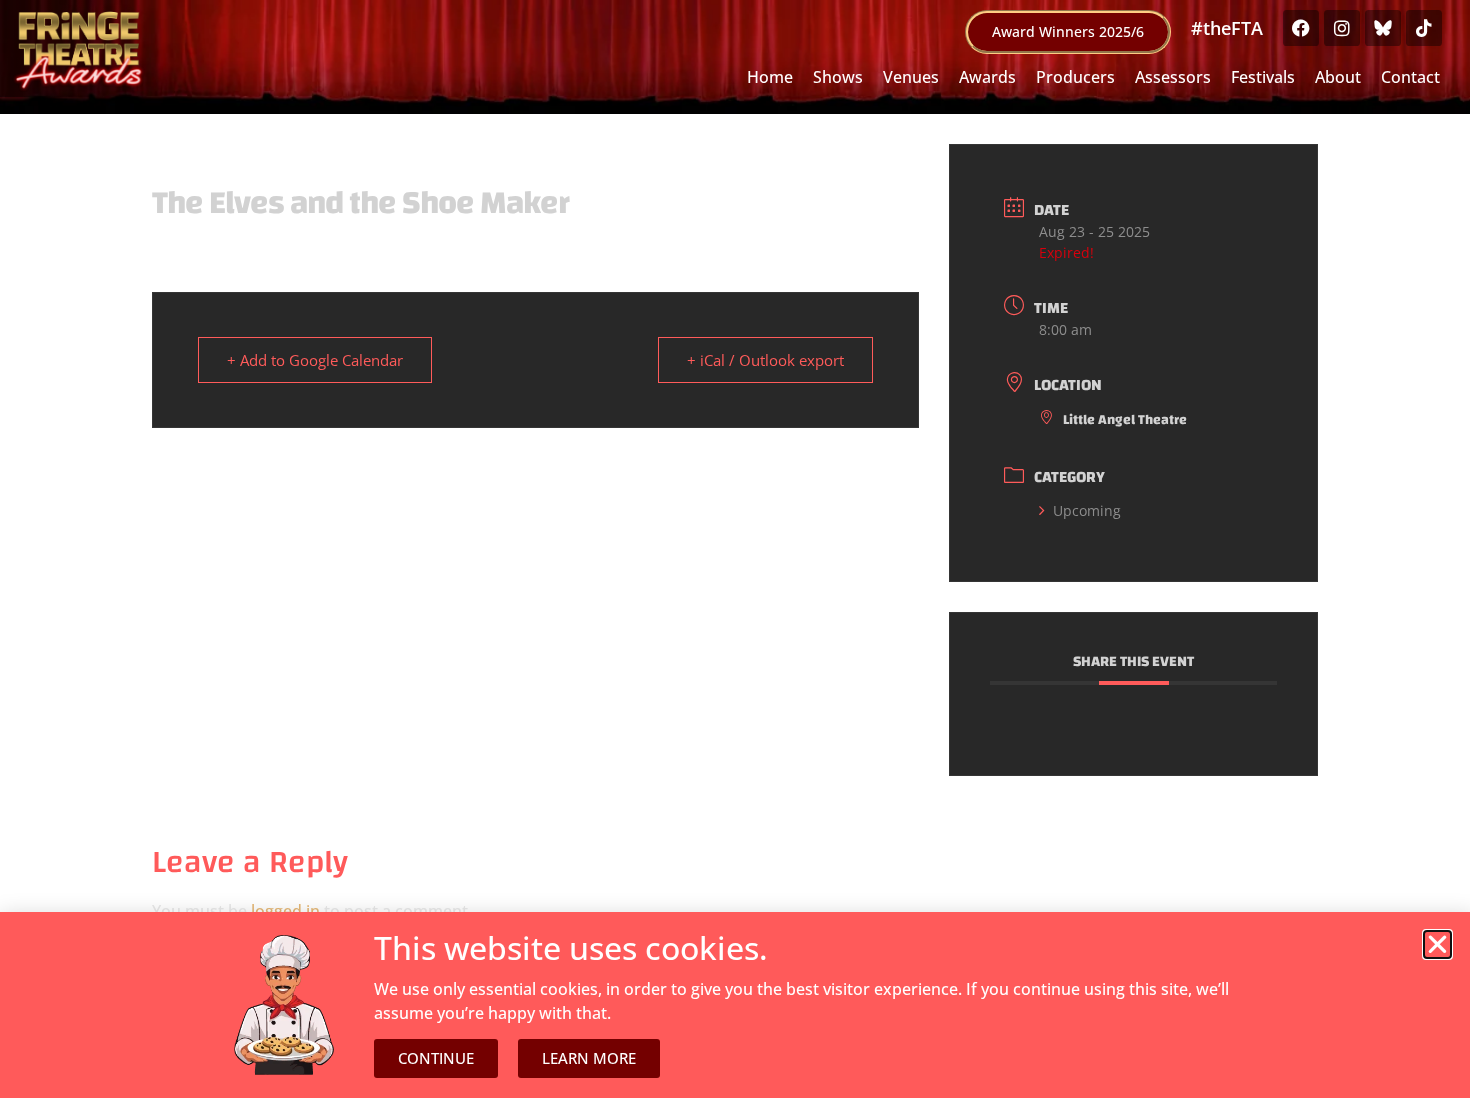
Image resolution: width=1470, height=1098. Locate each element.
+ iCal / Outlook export (765, 360)
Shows (838, 77)
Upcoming (1087, 510)
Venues (911, 77)
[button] (1437, 944)
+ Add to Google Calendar (315, 360)
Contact (1410, 77)
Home (770, 77)
